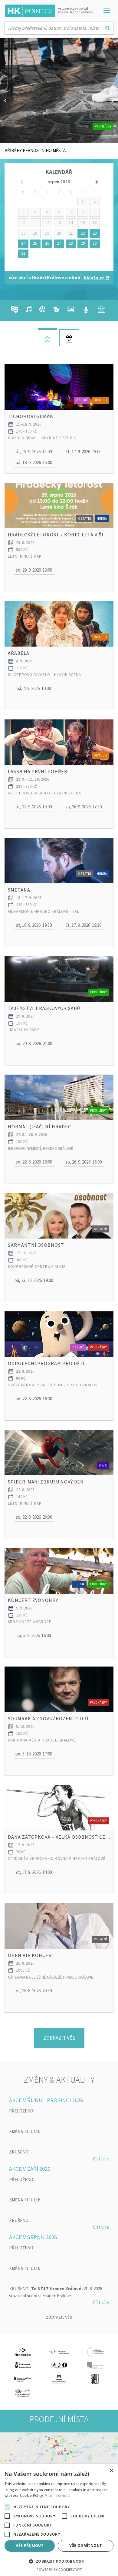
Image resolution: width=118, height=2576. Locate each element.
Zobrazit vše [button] (59, 2038)
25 (35, 243)
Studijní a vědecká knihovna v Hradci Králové (57, 1859)
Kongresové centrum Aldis (37, 1267)
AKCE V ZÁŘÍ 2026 (30, 2169)
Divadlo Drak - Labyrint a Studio (42, 438)
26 (47, 243)
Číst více (101, 2159)
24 (23, 243)
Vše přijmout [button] (29, 2545)
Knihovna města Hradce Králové (42, 1740)
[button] (34, 452)
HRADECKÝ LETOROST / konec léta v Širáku (59, 535)
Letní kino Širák (25, 556)
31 (23, 253)
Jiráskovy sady (24, 1030)
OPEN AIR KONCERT (31, 1955)
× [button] (111, 2471)
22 (83, 233)
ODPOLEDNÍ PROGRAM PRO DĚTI (46, 1363)
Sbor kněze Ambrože (30, 1622)
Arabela (19, 653)
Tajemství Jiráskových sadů (44, 1008)
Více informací (58, 2495)
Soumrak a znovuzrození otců (48, 1718)
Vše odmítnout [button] (85, 2545)
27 (59, 243)
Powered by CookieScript (59, 2569)
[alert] (59, 2520)
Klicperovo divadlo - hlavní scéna (44, 675)
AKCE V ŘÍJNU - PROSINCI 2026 (46, 2100)
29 (83, 243)
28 (71, 243)
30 (95, 243)
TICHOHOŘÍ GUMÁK (31, 416)
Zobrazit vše (59, 2317)
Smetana (19, 890)
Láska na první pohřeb (38, 771)
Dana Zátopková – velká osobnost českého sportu (59, 1837)
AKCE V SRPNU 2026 (33, 2237)
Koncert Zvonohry (33, 1600)
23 (95, 233)
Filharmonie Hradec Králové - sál (44, 911)
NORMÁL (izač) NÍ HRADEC (39, 1127)
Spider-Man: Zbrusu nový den (46, 1482)
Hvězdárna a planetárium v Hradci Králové (54, 1385)
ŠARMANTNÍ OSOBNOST (36, 1245)
